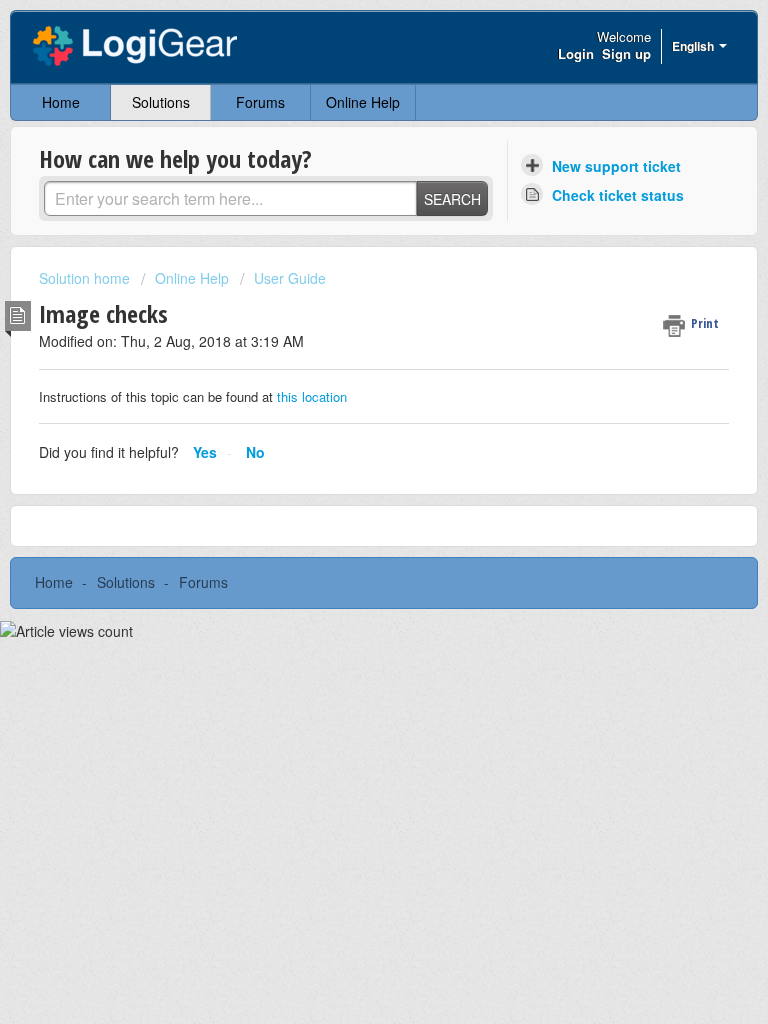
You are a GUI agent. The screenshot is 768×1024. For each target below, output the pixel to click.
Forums (260, 102)
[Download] (347, 497)
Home (61, 102)
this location (310, 396)
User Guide (290, 278)
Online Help (363, 102)
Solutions (161, 102)
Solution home (86, 278)
